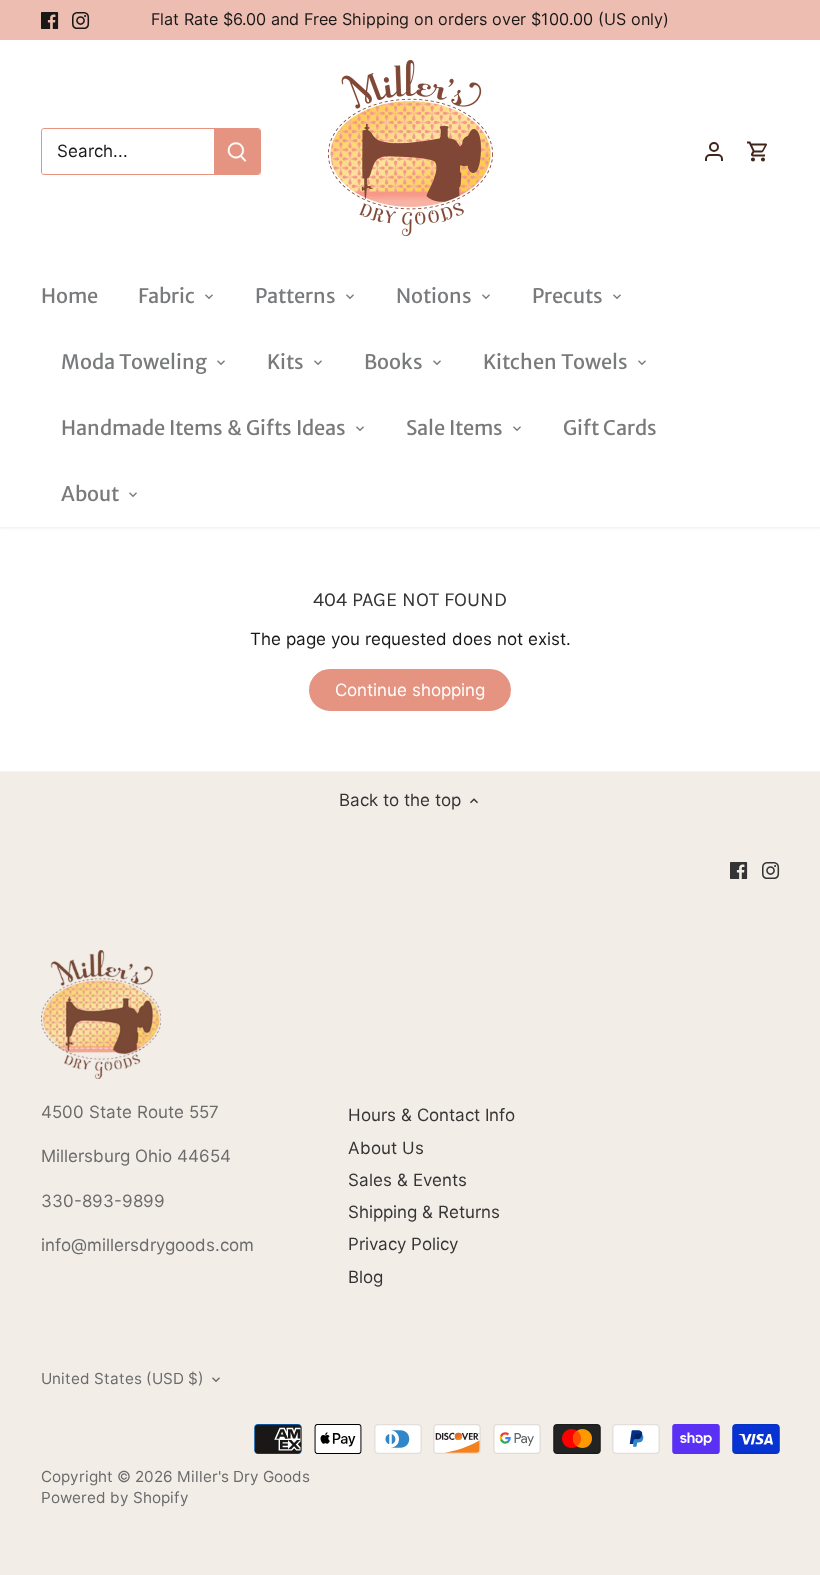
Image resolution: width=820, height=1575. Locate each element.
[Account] (714, 151)
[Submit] (237, 151)
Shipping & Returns (424, 1212)
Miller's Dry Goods (243, 1476)
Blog (365, 1277)
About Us (386, 1148)
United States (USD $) (122, 1379)
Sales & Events (407, 1180)
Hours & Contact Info (431, 1115)
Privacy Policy (403, 1244)
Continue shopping (410, 690)
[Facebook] (49, 20)
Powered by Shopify (115, 1497)
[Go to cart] (758, 151)
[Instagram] (80, 20)
